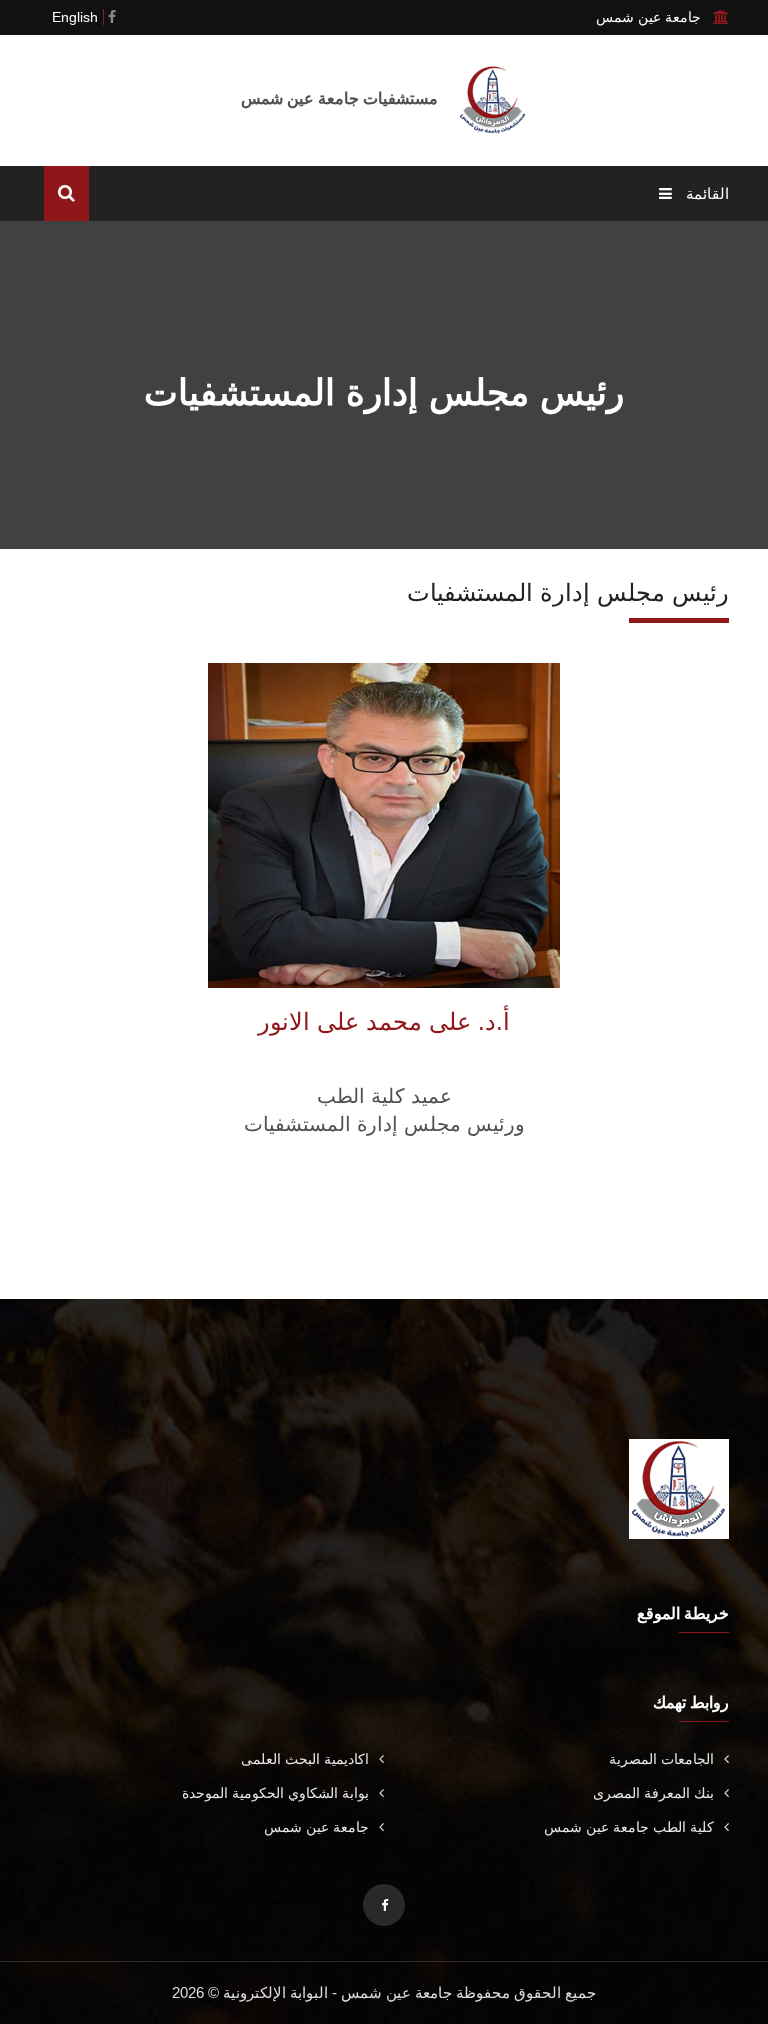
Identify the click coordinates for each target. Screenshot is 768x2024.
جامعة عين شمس (316, 1827)
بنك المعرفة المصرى (653, 1793)
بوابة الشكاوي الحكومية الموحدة (275, 1793)
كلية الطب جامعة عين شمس (629, 1827)
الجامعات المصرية (661, 1759)
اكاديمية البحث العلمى (305, 1759)
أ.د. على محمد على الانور (384, 1021)
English (75, 17)
